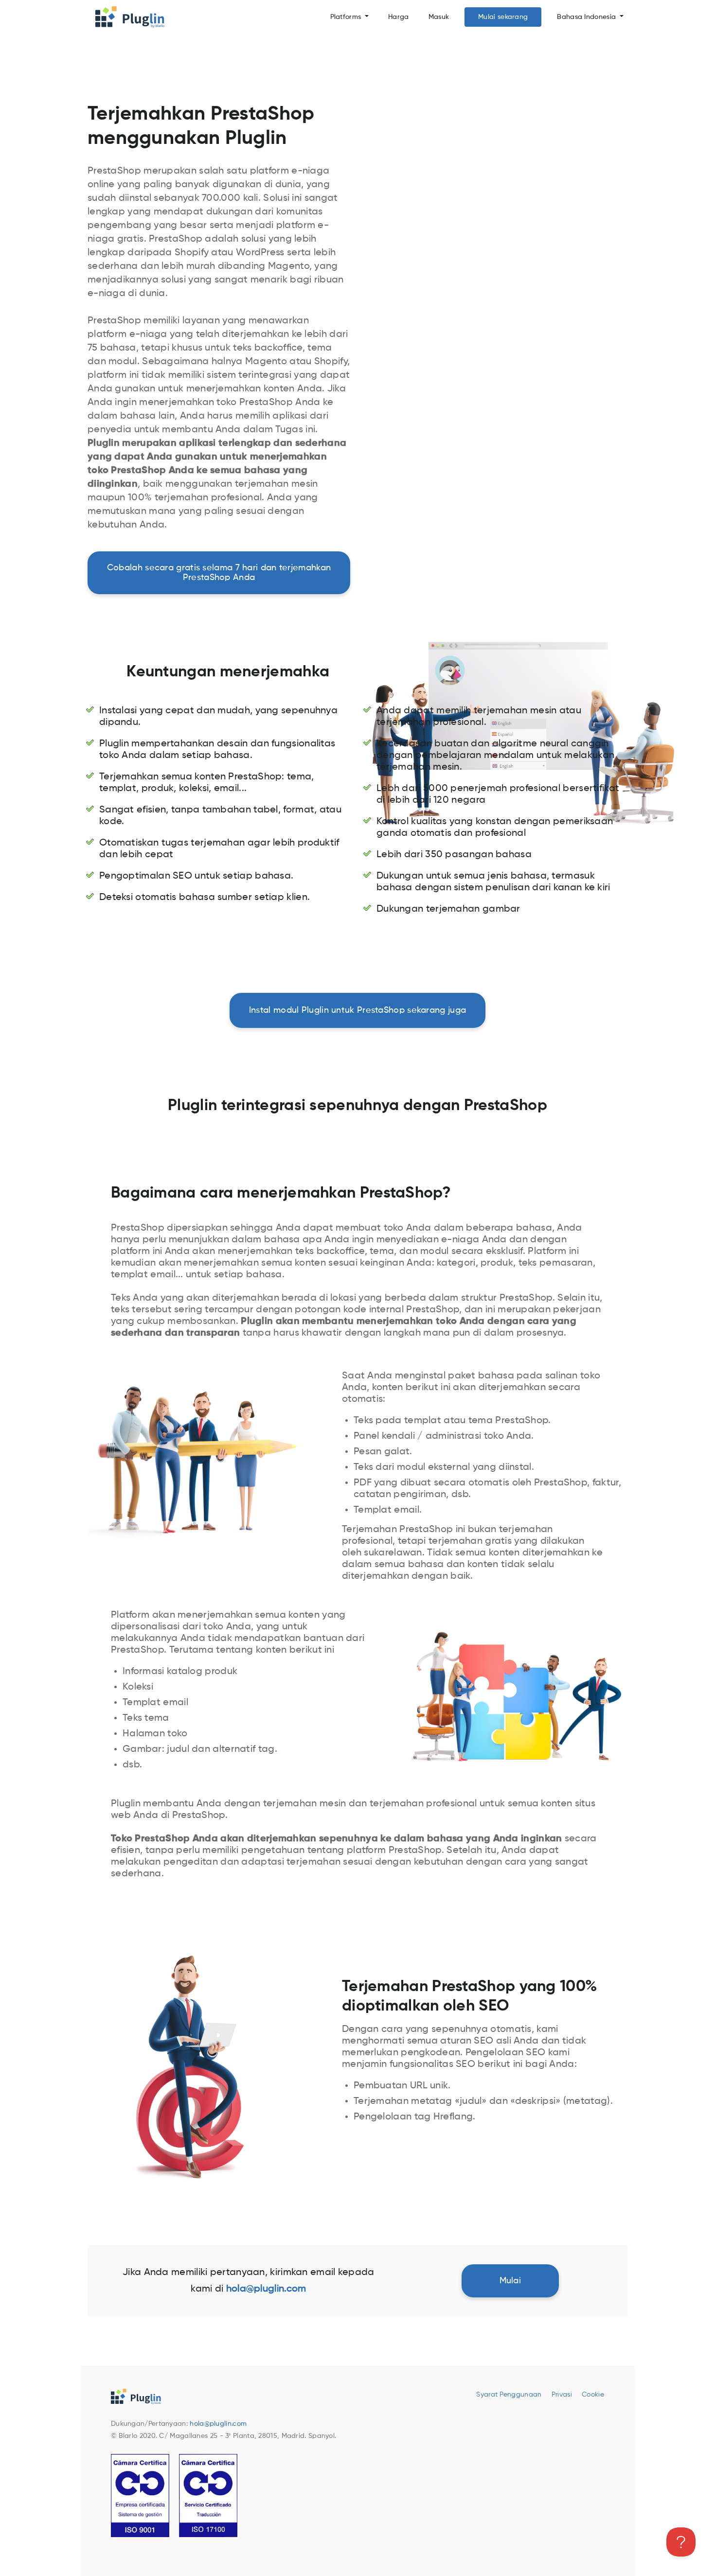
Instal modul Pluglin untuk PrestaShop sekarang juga (357, 1010)
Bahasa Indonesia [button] (587, 17)
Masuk (439, 17)
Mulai (510, 2281)
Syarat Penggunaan (509, 2395)
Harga (399, 17)
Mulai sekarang (503, 17)
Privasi (562, 2395)
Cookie (593, 2395)
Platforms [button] (347, 17)
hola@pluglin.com (218, 2424)
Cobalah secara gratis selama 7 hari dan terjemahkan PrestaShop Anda (219, 573)
